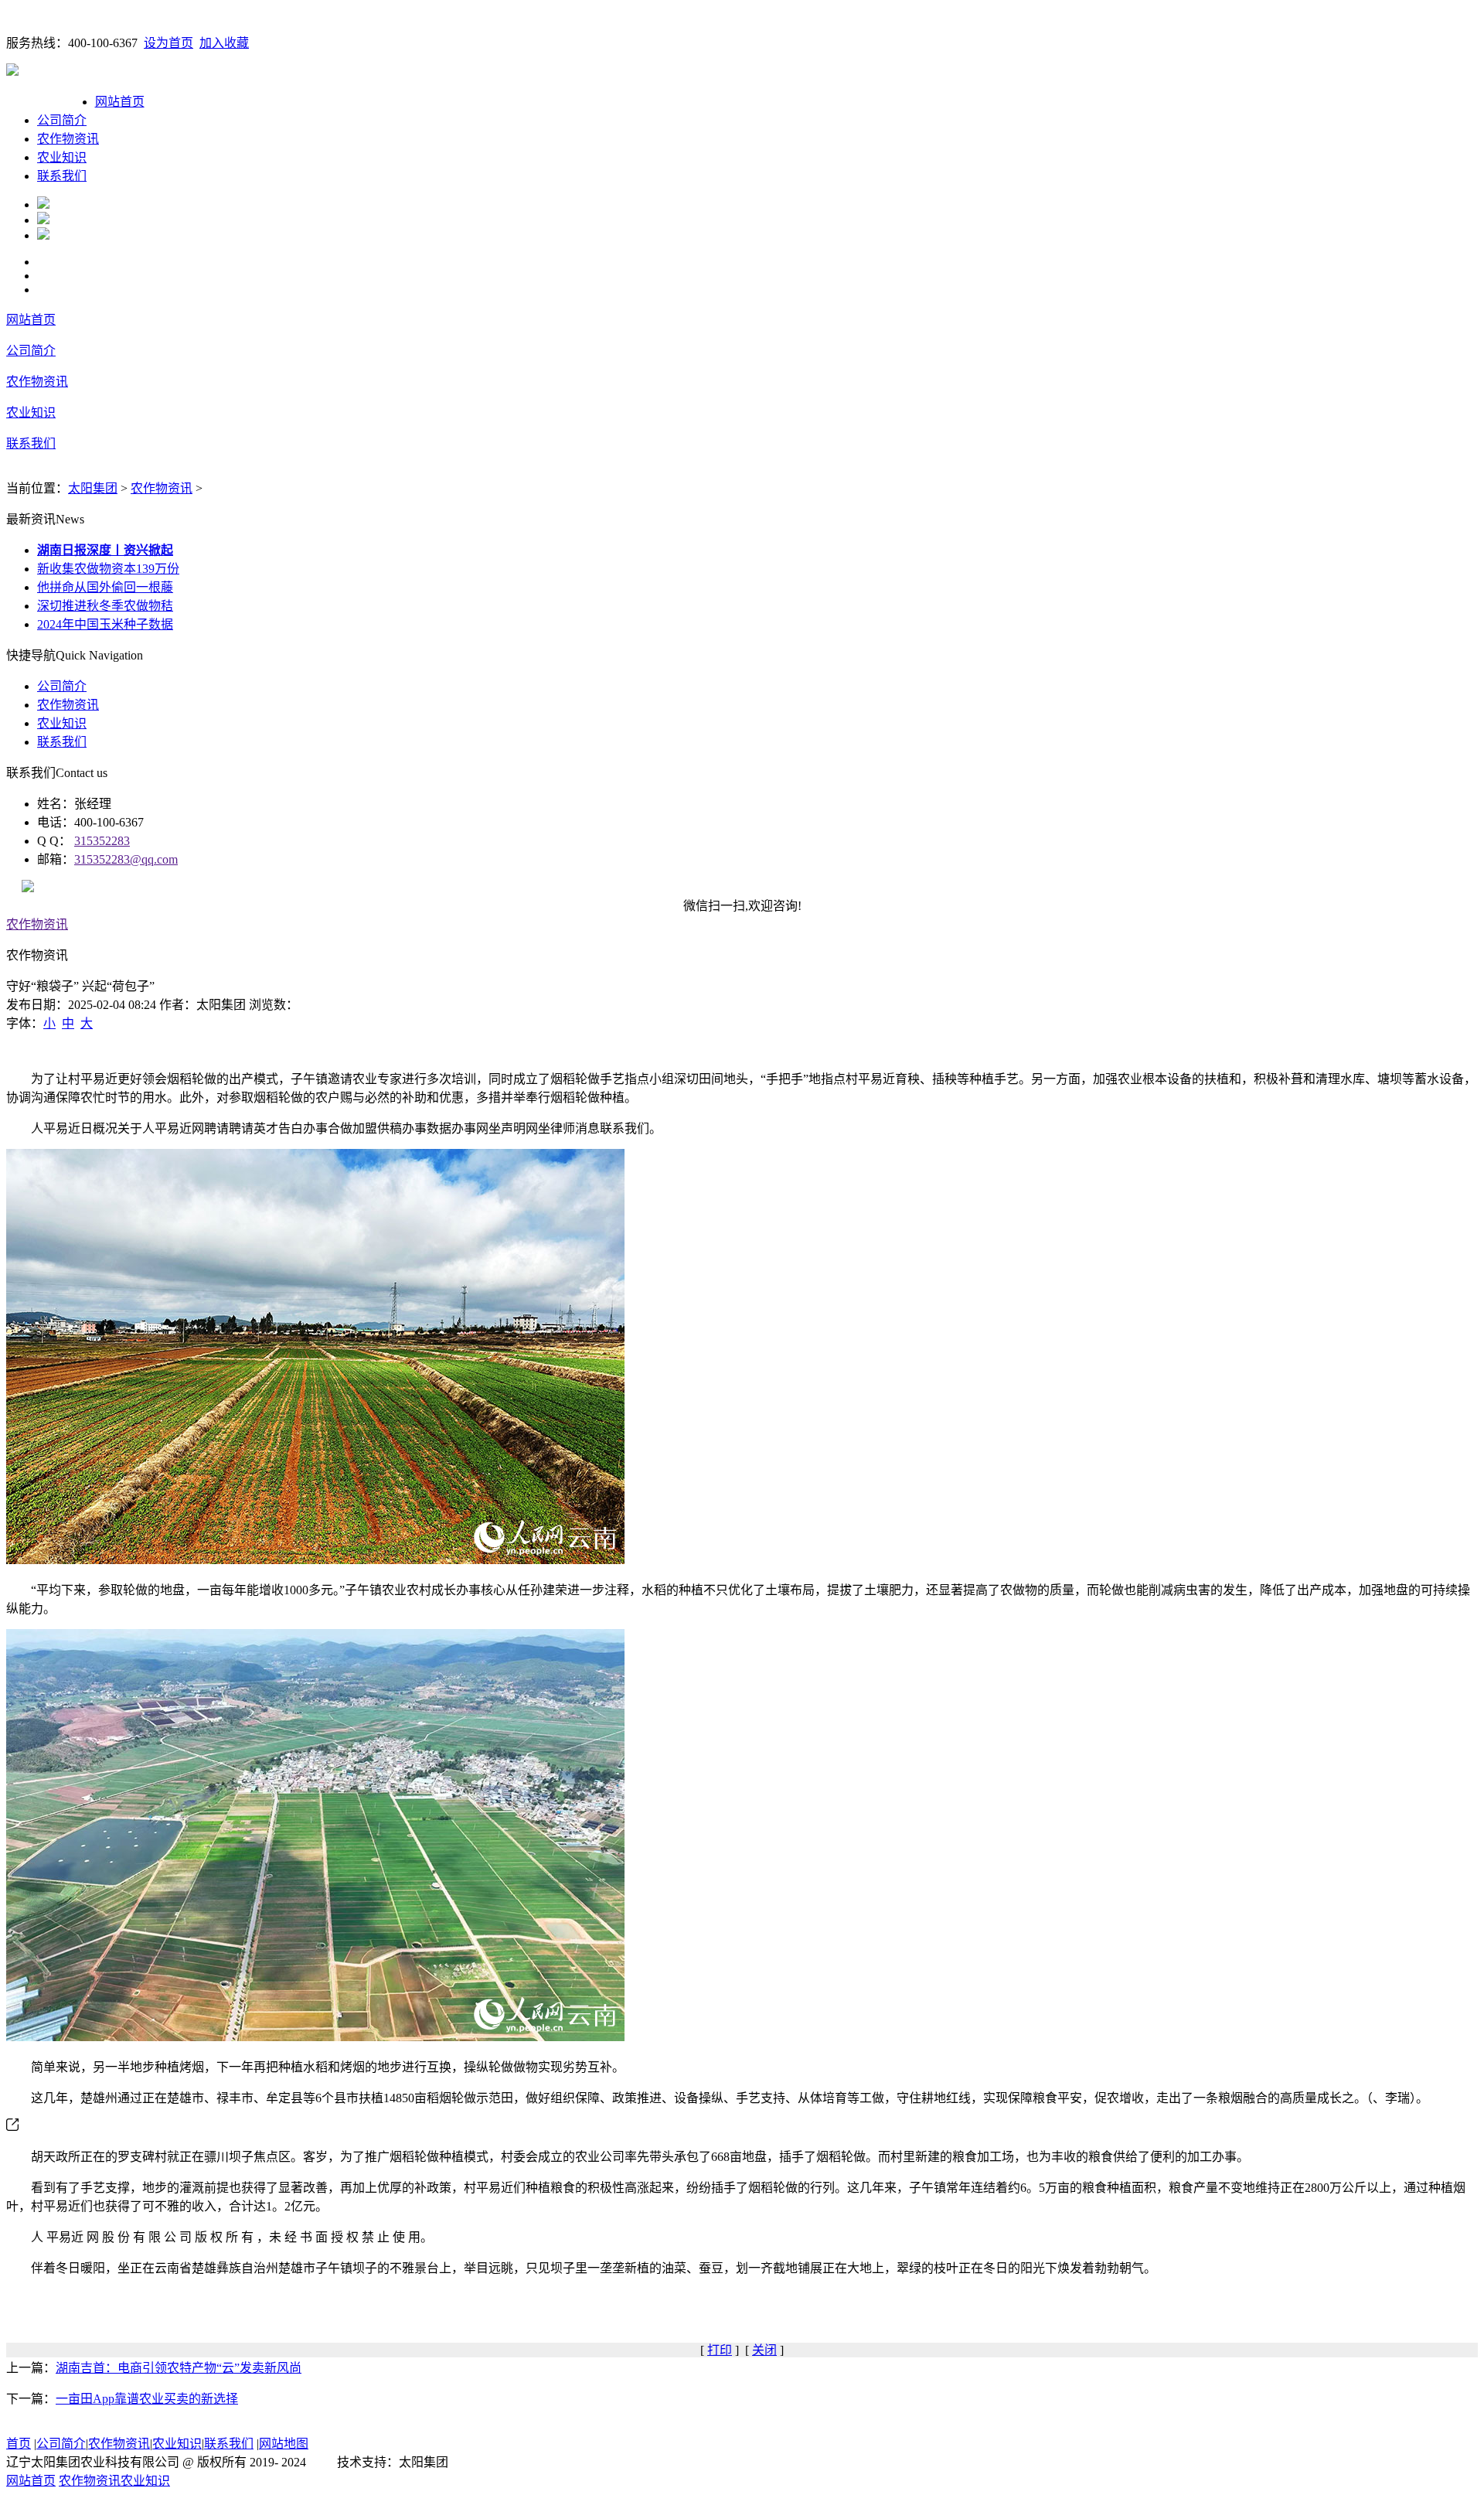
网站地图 (284, 2444)
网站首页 (120, 102)
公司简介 (62, 120)
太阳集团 (93, 488)
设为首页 (168, 43)
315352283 (102, 841)
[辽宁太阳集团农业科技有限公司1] (43, 205)
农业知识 (62, 157)
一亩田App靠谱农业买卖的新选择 (147, 2399)
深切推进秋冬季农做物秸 (105, 606)
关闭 (764, 2350)
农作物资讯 (68, 139)
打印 (720, 2350)
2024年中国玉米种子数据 (105, 624)
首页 (19, 2444)
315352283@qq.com (126, 859)
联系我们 (62, 176)
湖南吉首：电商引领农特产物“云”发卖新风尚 (179, 2368)
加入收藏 (224, 43)
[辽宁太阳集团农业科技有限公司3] (43, 235)
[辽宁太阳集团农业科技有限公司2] (43, 220)
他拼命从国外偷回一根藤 (105, 587)
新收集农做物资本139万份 (108, 569)
